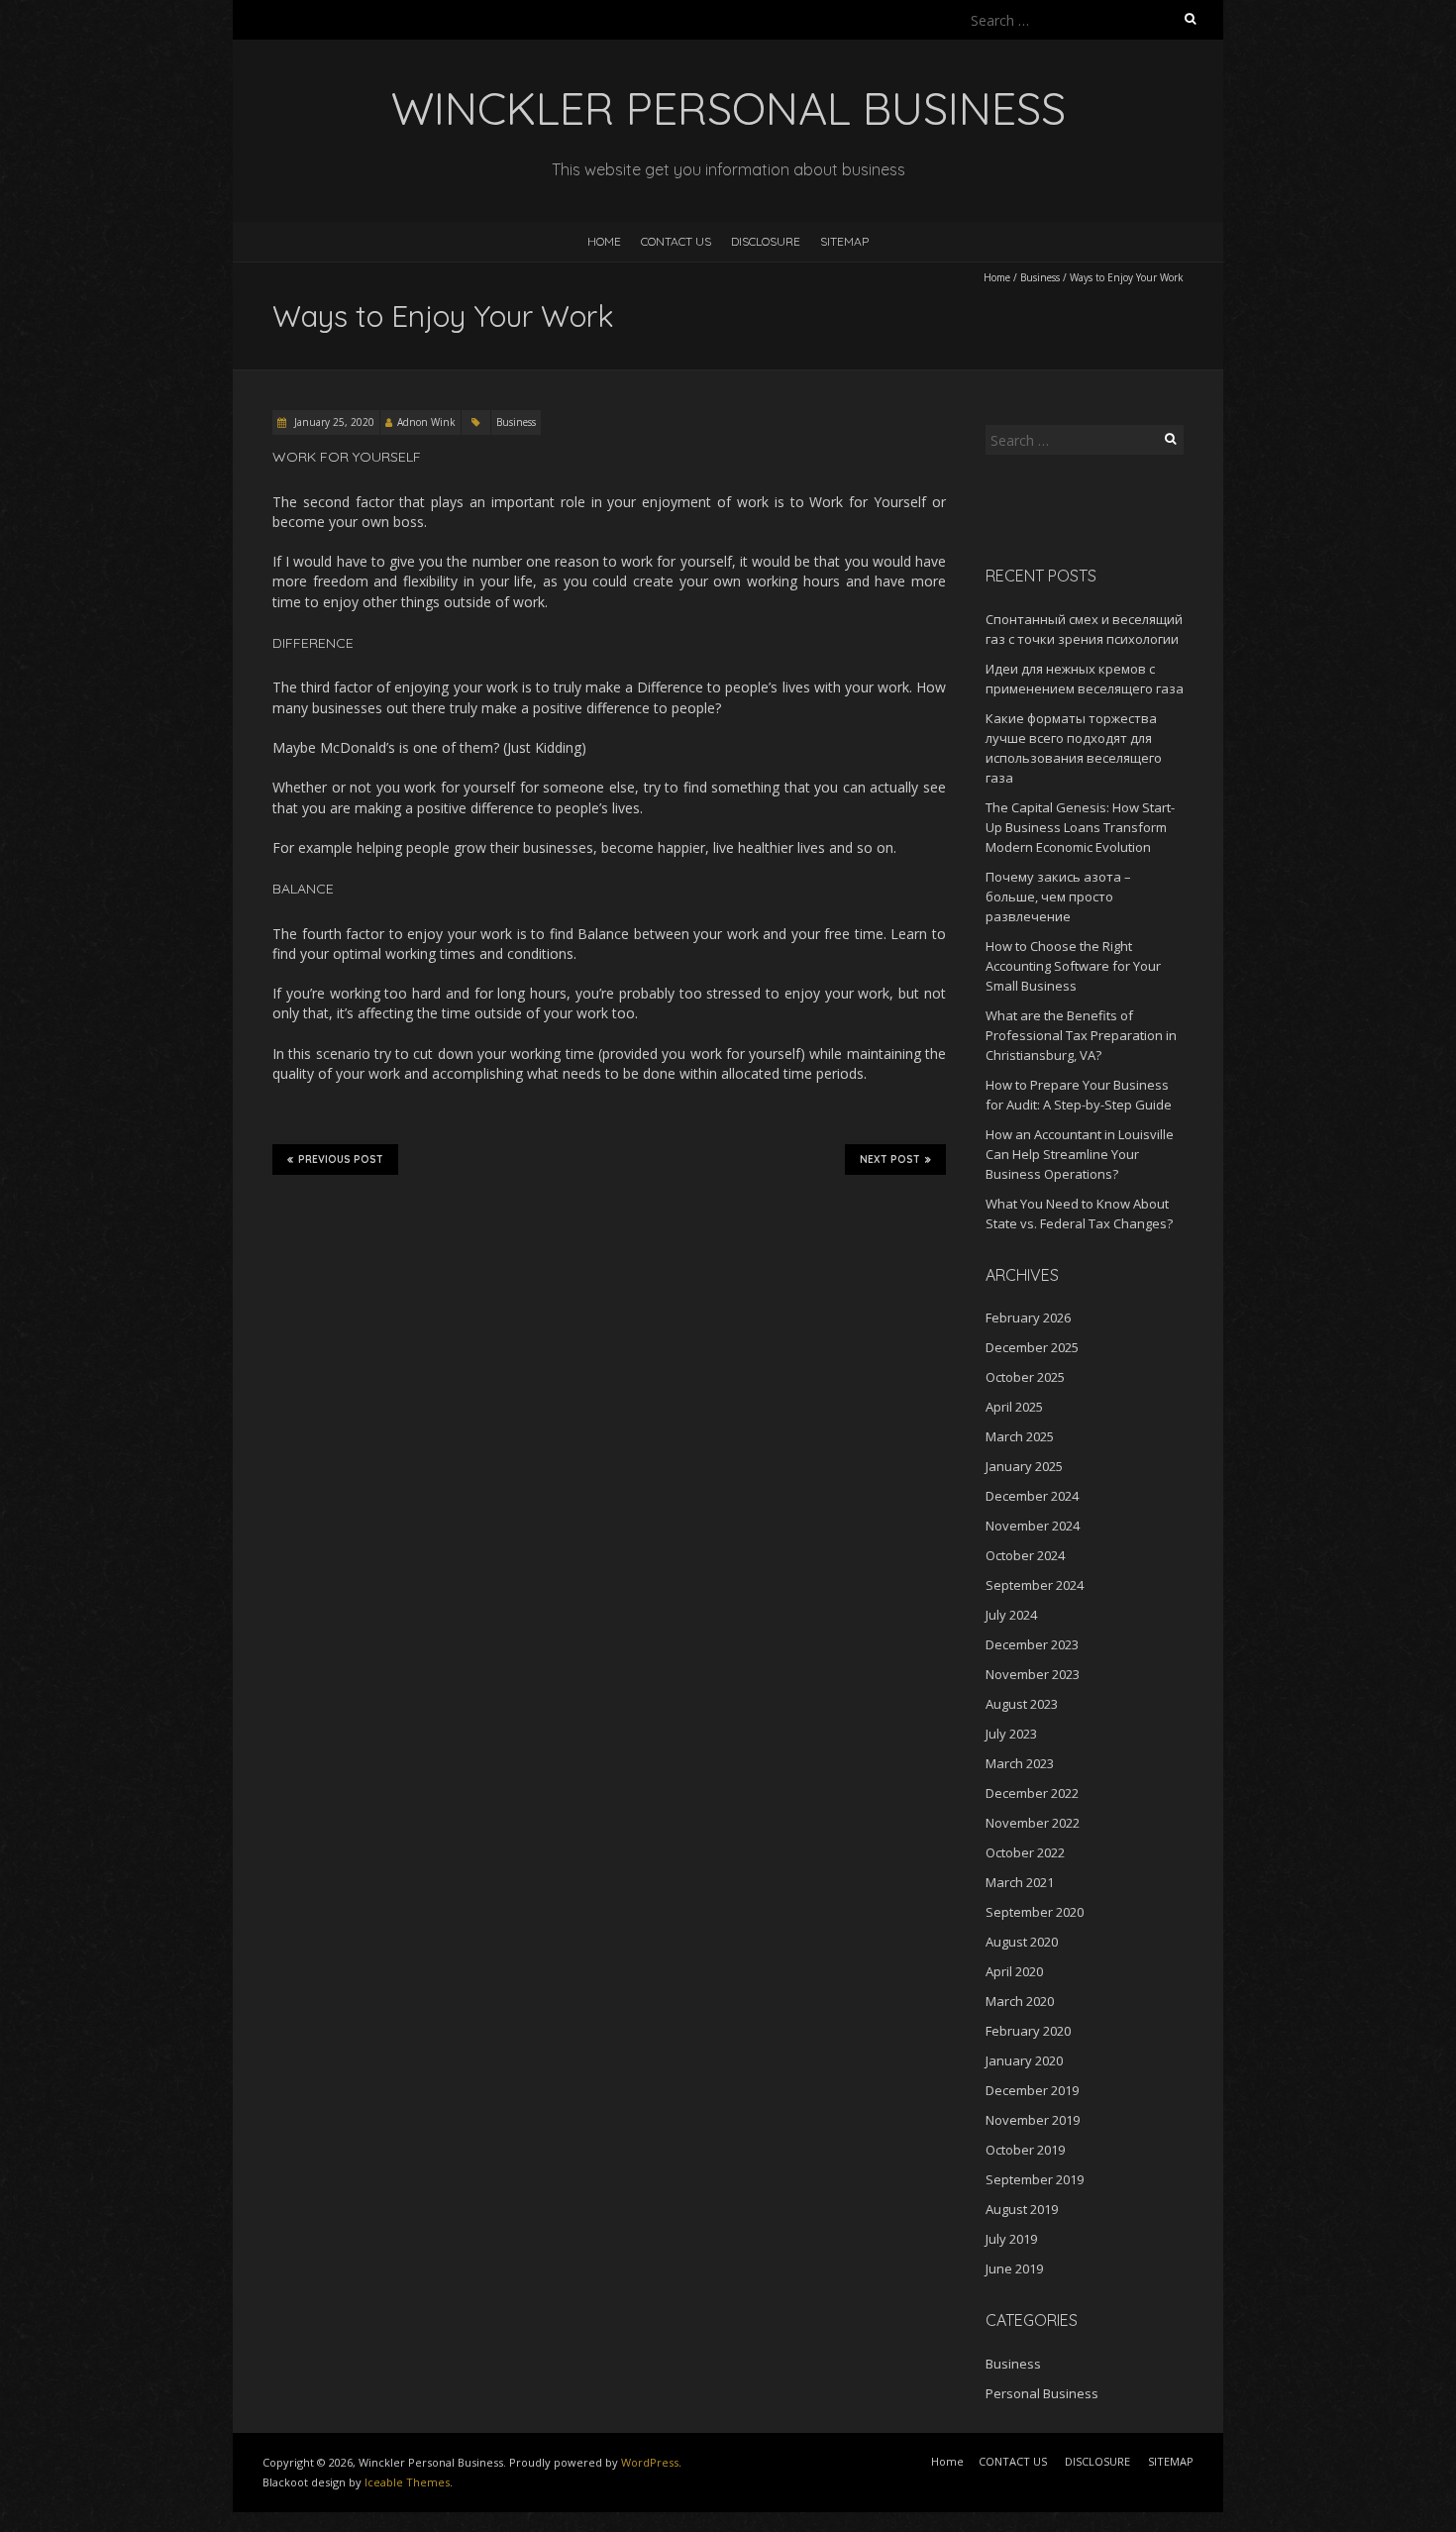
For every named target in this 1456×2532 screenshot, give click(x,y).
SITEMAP (844, 241)
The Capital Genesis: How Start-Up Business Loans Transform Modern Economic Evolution (1080, 827)
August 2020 (1022, 1942)
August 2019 (1022, 2209)
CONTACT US (676, 241)
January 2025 (1024, 1466)
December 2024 (1032, 1496)
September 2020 (1035, 1912)
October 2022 (1025, 1852)
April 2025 (1014, 1407)
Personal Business (1042, 2393)
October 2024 (1025, 1555)
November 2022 (1033, 1823)
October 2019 (1025, 2150)
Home (604, 241)
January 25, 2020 (333, 422)
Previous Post (341, 1160)
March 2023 (1020, 1763)
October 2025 (1025, 1377)
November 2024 (1033, 1526)
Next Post (890, 1160)
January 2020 (1024, 2060)
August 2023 (1022, 1704)
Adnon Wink (426, 422)
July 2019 (1011, 2239)
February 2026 (1028, 1318)
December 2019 (1032, 2090)
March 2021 (1020, 1882)
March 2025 (1020, 1436)
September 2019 (1035, 2179)
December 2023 (1032, 1644)
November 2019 (1033, 2120)
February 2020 (1028, 2031)
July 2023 (1011, 1734)
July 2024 (1011, 1615)
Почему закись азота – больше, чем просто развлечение (1058, 897)
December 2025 (1032, 1347)
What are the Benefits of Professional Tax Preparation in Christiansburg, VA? (1081, 1035)
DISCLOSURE (766, 241)
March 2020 (1020, 2001)
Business (1040, 277)
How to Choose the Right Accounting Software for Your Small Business (1073, 966)
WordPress (650, 2462)
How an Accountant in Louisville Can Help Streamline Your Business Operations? (1080, 1154)
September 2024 (1035, 1585)
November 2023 (1033, 1674)
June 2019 (1014, 2268)
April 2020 (1014, 1971)
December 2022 (1032, 1793)
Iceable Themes (407, 2482)
